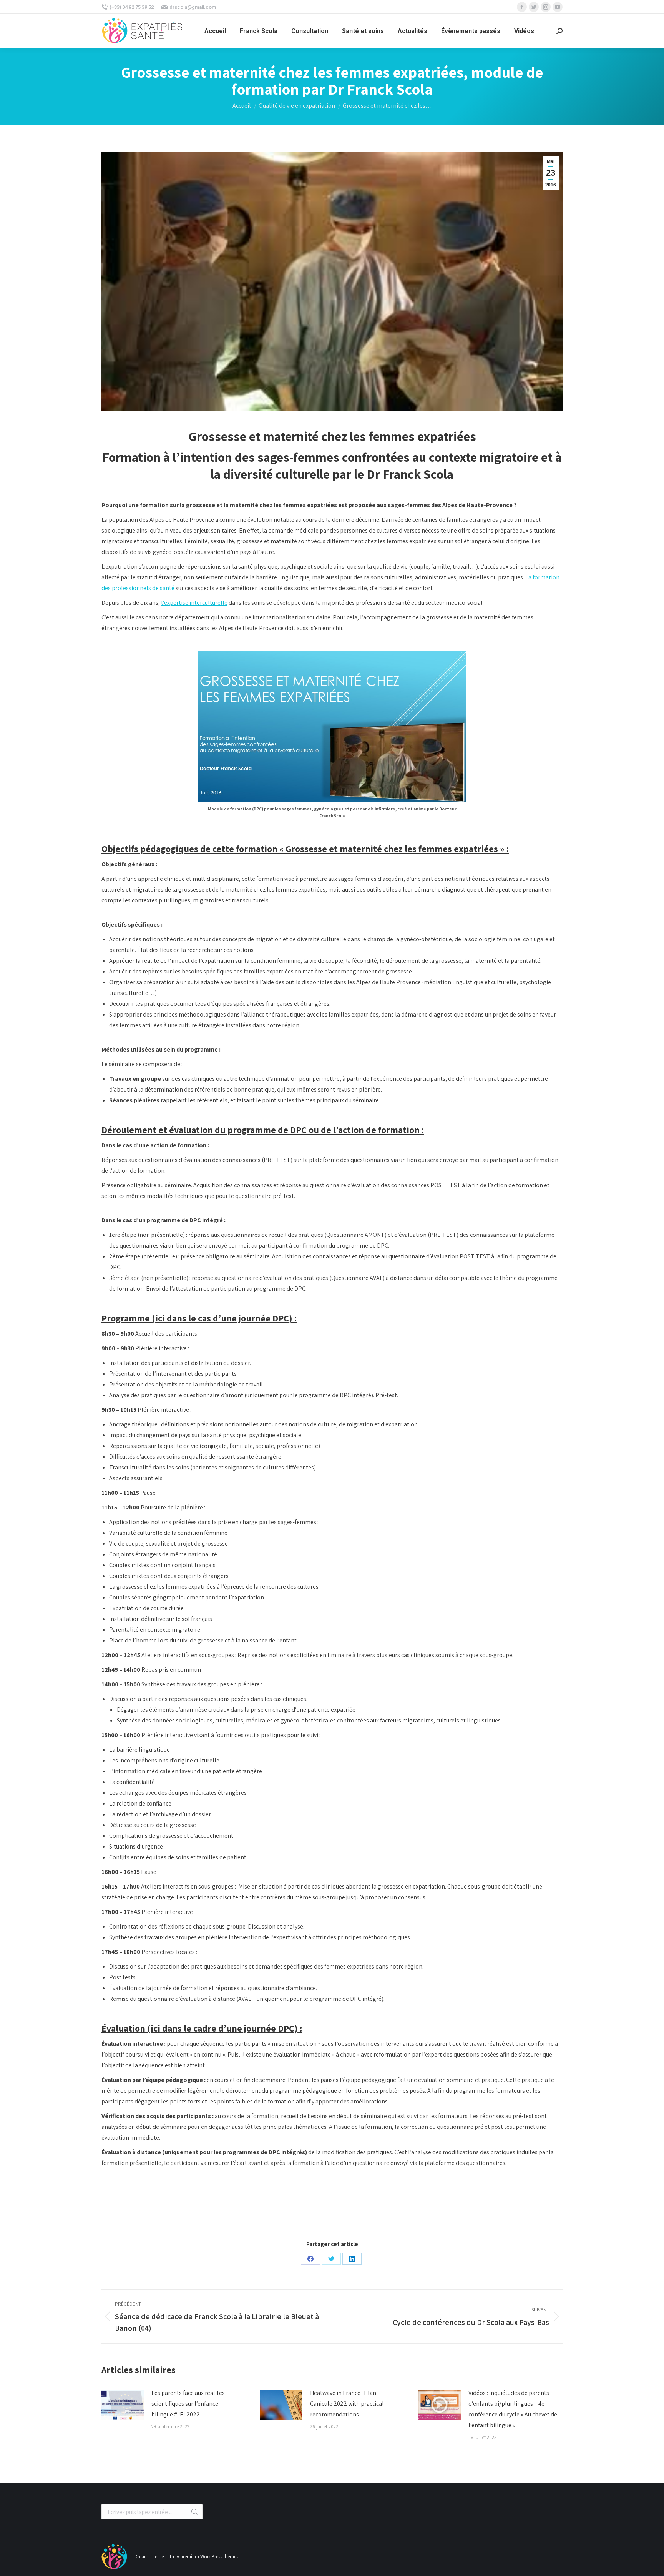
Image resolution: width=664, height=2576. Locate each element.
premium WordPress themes (209, 2557)
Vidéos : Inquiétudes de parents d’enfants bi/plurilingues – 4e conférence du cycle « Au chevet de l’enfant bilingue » (513, 2409)
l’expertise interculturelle (194, 603)
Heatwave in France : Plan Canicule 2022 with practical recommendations (347, 2404)
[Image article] (123, 2405)
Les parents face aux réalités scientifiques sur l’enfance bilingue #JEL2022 (188, 2404)
